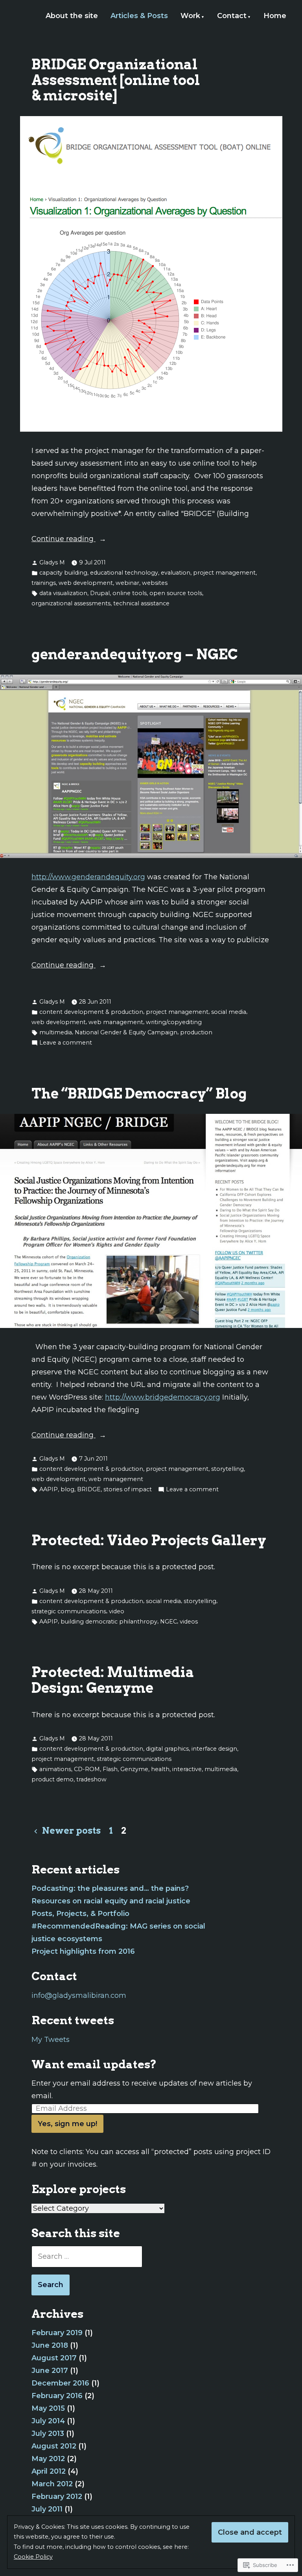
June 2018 (50, 2345)
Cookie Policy (33, 2557)
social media (229, 1012)
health (160, 1769)
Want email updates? (94, 2064)
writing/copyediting (174, 1022)
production (196, 1032)
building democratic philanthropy (109, 1622)
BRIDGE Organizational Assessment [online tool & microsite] (116, 80)
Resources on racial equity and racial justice (111, 1901)
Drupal (100, 593)
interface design (214, 1749)
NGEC (168, 1622)
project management (224, 573)
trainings (44, 583)
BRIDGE (89, 1489)
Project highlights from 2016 (83, 1951)
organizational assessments (71, 603)
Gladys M (52, 562)
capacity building (63, 573)
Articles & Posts (139, 16)
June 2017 (50, 2371)
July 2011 (47, 2509)
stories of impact (128, 1489)
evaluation (176, 573)
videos (189, 1622)
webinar (127, 583)
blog (67, 1489)
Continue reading (64, 540)
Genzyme (134, 1769)
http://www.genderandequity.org (88, 877)
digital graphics (167, 1749)
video (117, 1611)
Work (190, 16)
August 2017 (54, 2358)
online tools (130, 593)
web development (86, 583)
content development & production (91, 1012)
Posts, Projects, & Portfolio (80, 1914)
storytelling (227, 1469)
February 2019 (57, 2333)
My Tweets (51, 2040)
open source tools (176, 593)
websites (155, 583)
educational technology (124, 573)
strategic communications (69, 1611)
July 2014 (48, 2421)
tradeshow (91, 1779)
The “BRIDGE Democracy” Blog (139, 1094)
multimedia (56, 1032)
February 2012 (57, 2496)
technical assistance (141, 603)
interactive (187, 1769)
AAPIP (49, 1489)
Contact (232, 16)
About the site (72, 16)
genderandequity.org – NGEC (135, 654)
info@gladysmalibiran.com (79, 1995)
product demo (52, 1779)
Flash (110, 1769)
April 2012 (49, 2471)
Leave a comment (66, 1043)
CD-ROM (87, 1769)
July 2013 (48, 2434)
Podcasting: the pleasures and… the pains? (110, 1888)
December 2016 (60, 2383)
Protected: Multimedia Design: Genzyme (113, 1680)
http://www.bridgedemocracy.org (163, 1397)
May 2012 (48, 2459)
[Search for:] (87, 2256)
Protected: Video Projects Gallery (149, 1540)
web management (116, 1022)
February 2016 (57, 2396)
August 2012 (54, 2446)
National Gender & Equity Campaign (126, 1032)
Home (275, 16)
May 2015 (48, 2408)
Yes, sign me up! (67, 2124)
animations (55, 1769)
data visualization (63, 593)
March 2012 (52, 2484)
